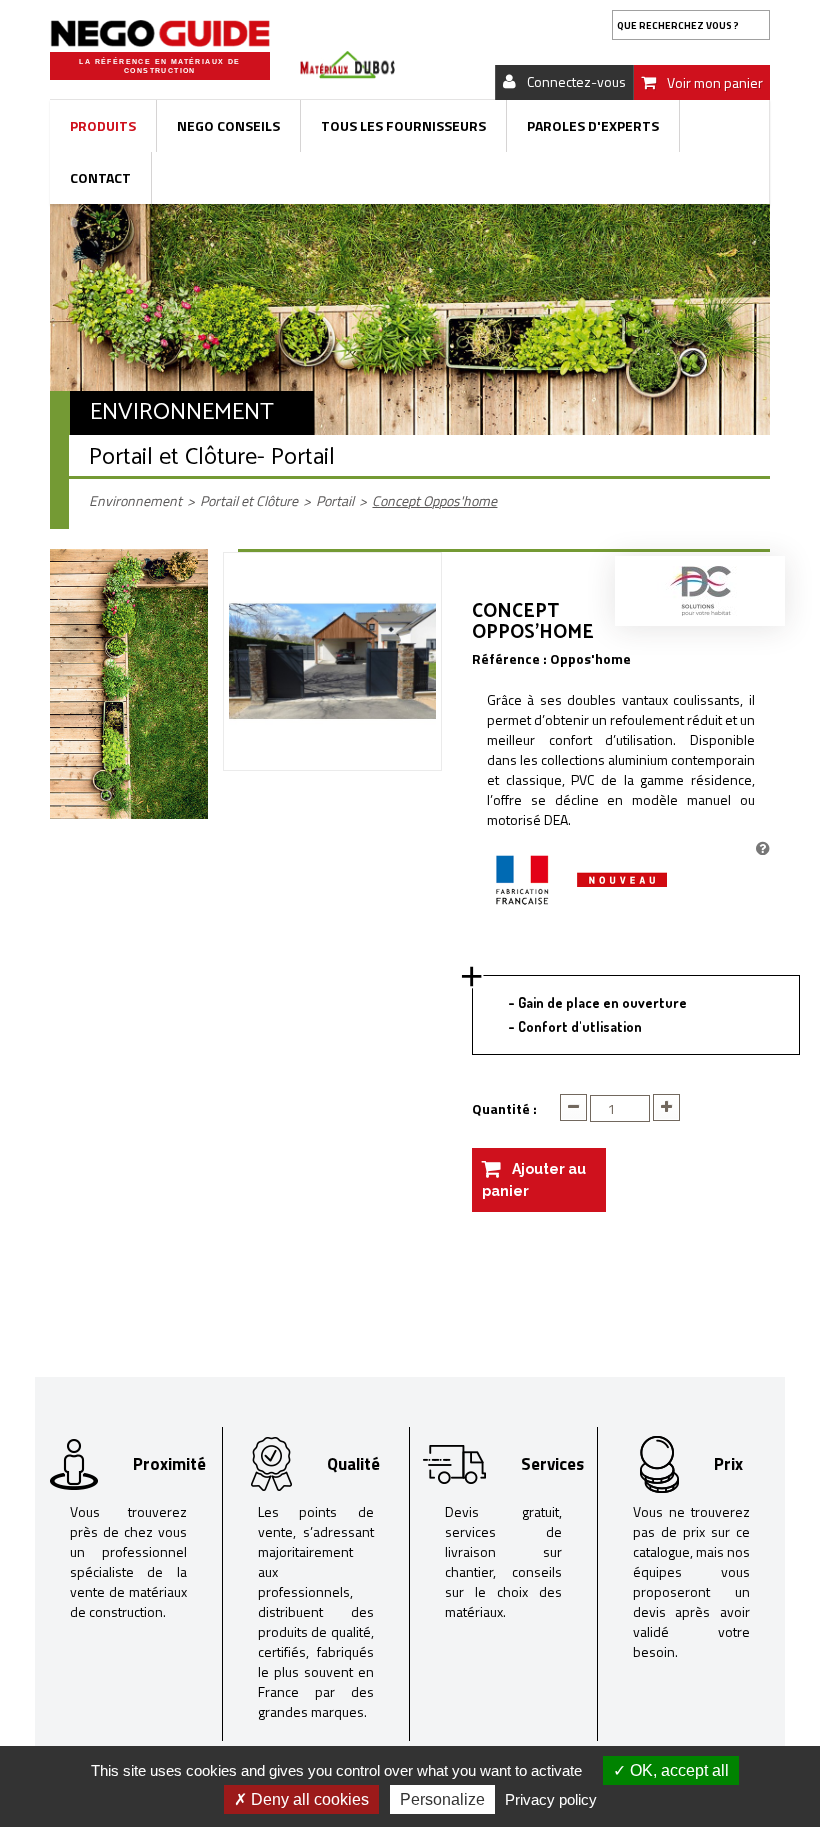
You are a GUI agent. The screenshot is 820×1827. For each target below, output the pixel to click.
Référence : (509, 659)
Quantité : (504, 1109)
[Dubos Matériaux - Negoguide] (160, 33)
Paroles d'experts (593, 125)
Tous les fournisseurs (403, 125)
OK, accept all (677, 1770)
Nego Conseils (228, 125)
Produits (103, 125)
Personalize (442, 1799)
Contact (100, 177)
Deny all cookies (308, 1799)
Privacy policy (551, 1799)
